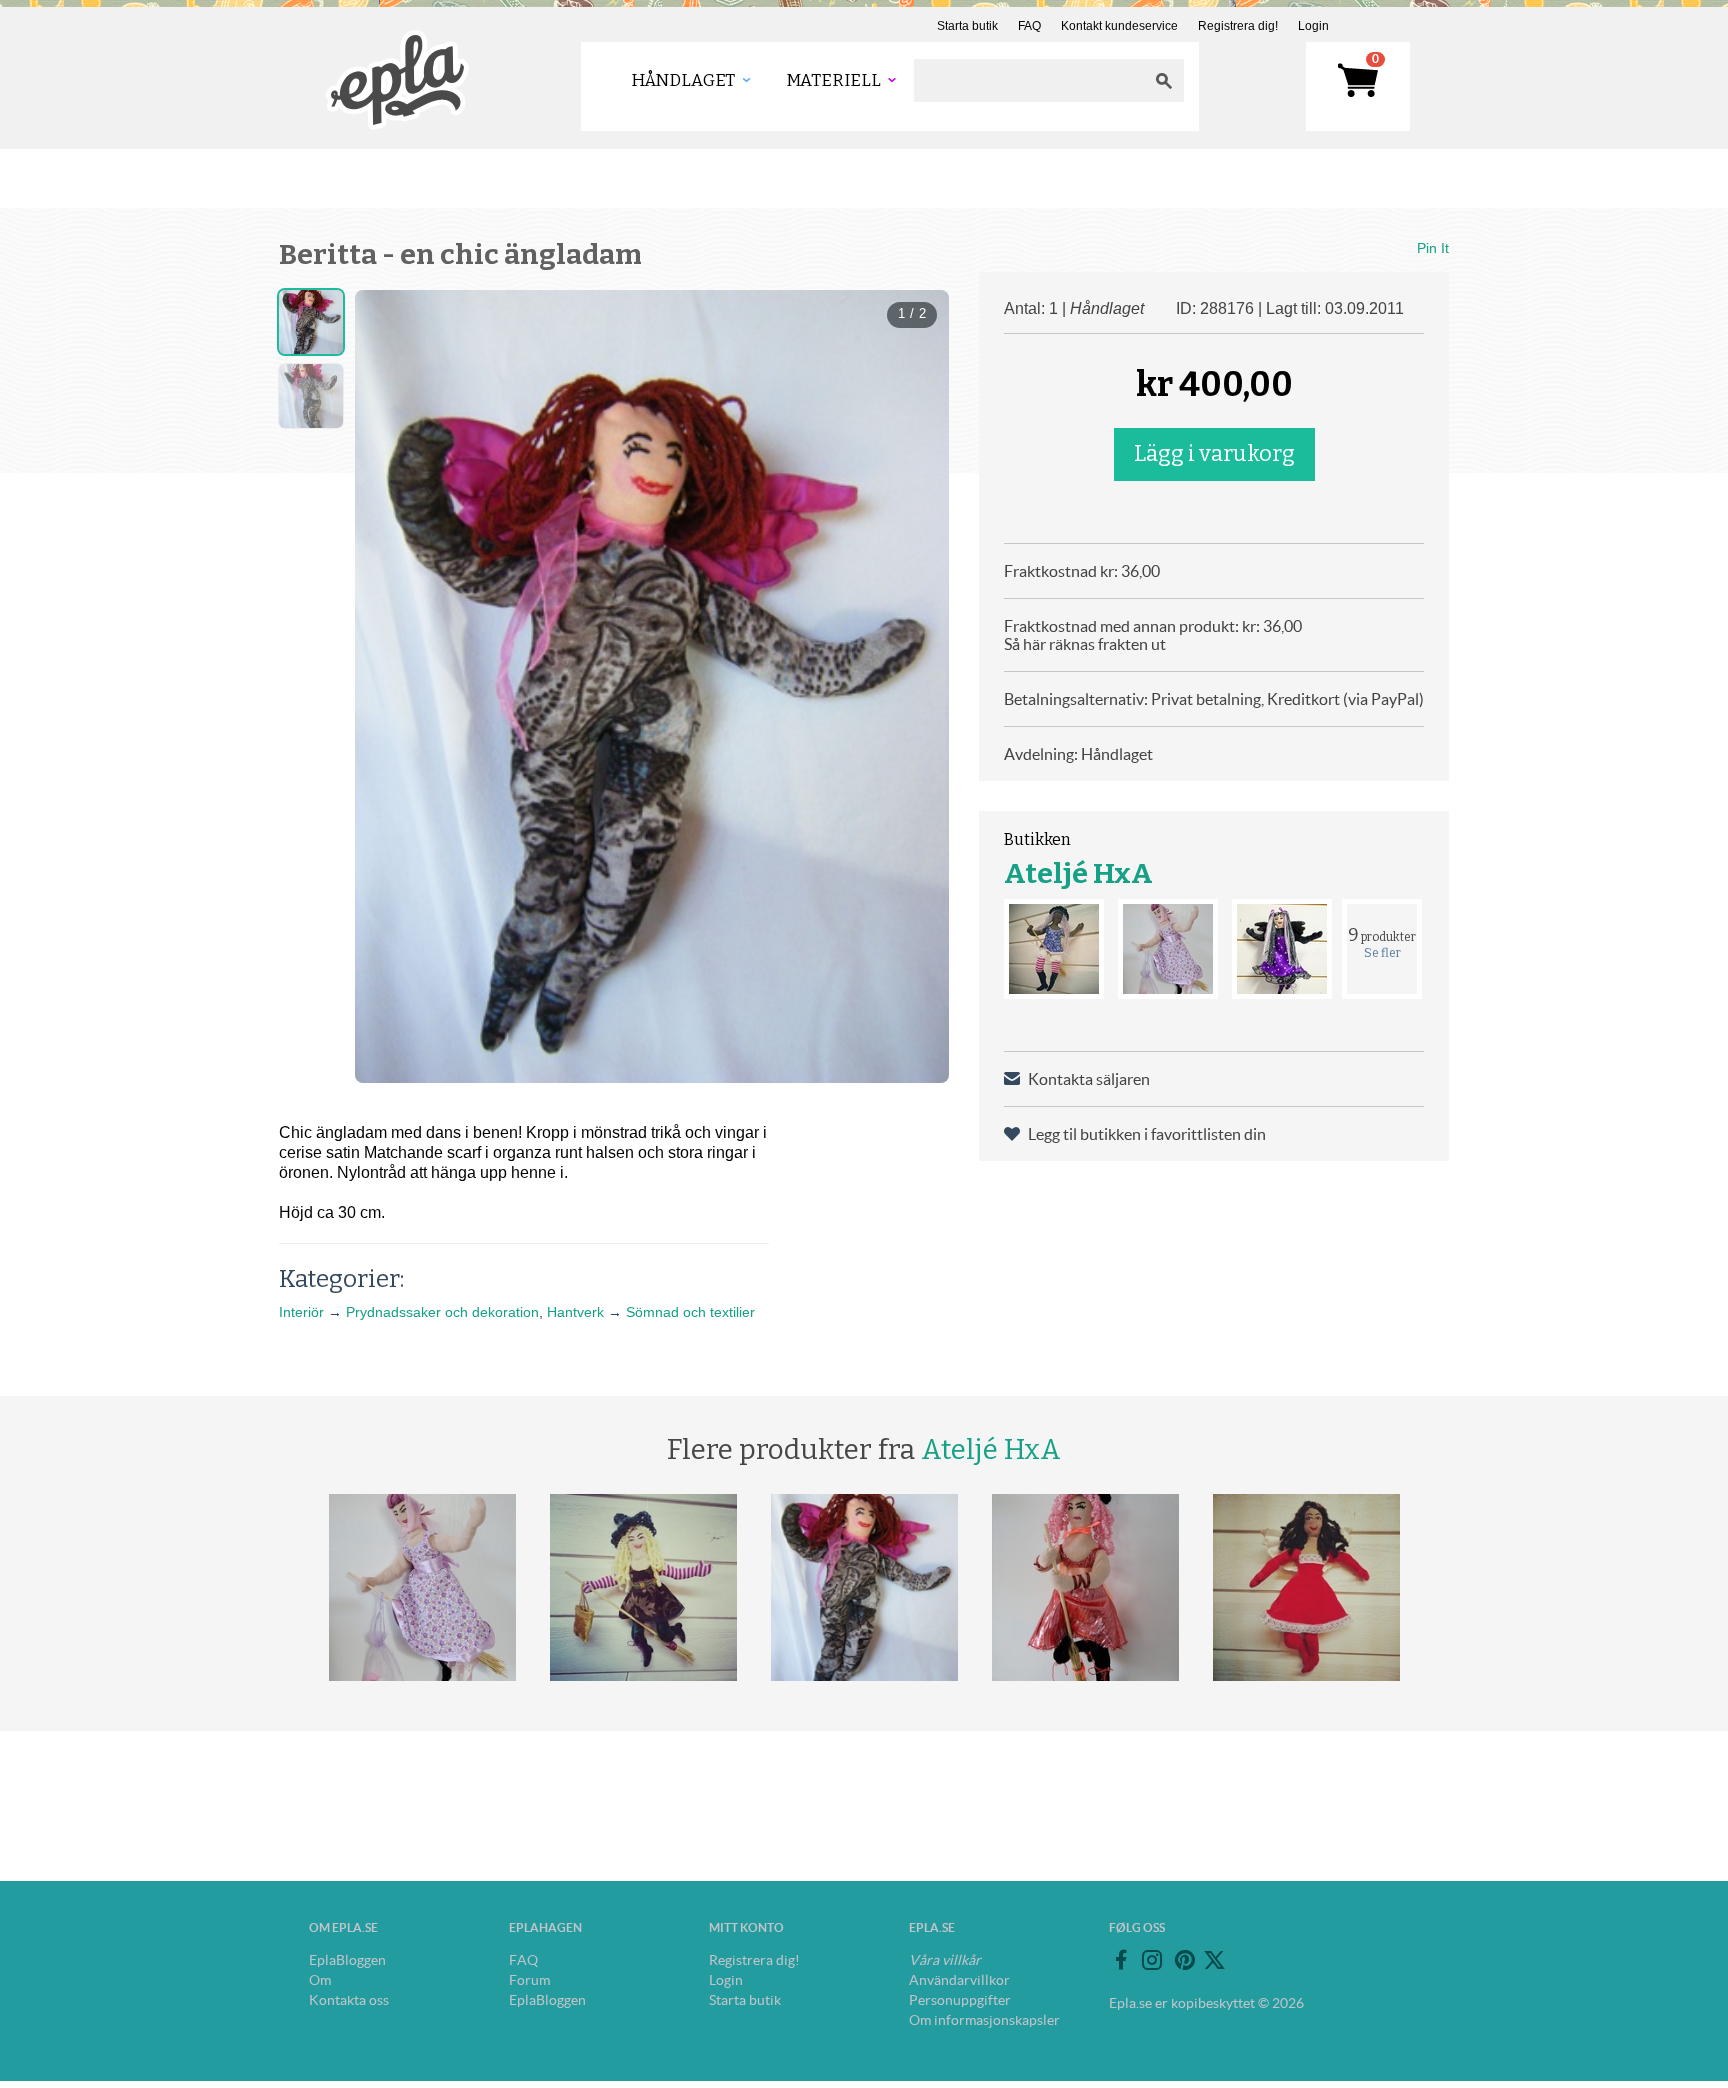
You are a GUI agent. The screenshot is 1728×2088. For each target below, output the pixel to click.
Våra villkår (945, 1960)
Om (320, 1980)
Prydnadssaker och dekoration (442, 1312)
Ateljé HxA (1078, 873)
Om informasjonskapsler (984, 2020)
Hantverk (575, 1312)
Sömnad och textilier (690, 1312)
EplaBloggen (347, 1960)
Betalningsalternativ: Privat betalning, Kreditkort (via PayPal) (1214, 699)
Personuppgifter (960, 2000)
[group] (652, 686)
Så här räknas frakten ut (1085, 644)
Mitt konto (746, 1927)
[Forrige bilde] (388, 687)
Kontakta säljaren (1089, 1079)
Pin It (1433, 248)
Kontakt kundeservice (1119, 26)
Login (1313, 26)
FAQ (1029, 26)
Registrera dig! (1238, 26)
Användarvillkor (959, 1980)
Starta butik (967, 26)
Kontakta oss (349, 2000)
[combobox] (1029, 80)
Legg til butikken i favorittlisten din (1147, 1134)
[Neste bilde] (916, 687)
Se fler (1382, 953)
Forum (529, 1980)
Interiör (301, 1312)
